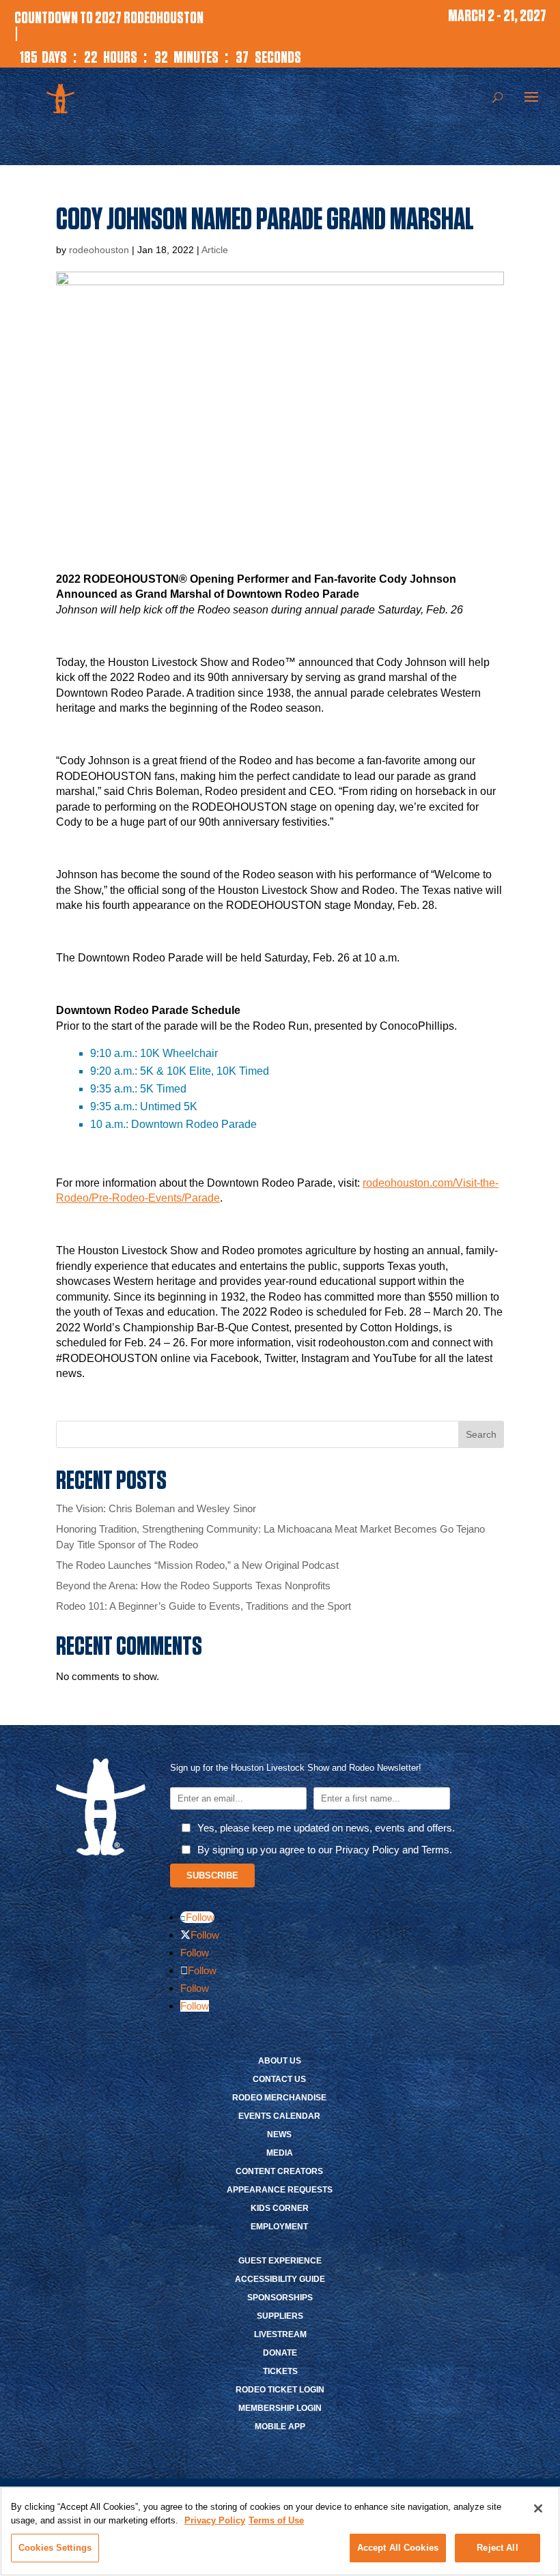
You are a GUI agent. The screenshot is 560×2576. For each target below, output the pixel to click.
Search (481, 1434)
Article (215, 250)
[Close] (538, 2508)
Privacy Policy (215, 2520)
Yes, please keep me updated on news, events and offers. (326, 1828)
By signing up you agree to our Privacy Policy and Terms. (325, 1850)
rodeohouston (99, 250)
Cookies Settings (55, 2548)
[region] (280, 2531)
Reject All (497, 2548)
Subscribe (212, 1876)
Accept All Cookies (398, 2548)
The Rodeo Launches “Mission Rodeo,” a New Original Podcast (197, 1565)
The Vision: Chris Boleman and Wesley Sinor (156, 1508)
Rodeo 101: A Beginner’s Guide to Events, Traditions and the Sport (204, 1606)
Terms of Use (276, 2520)
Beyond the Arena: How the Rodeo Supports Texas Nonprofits (195, 1586)
